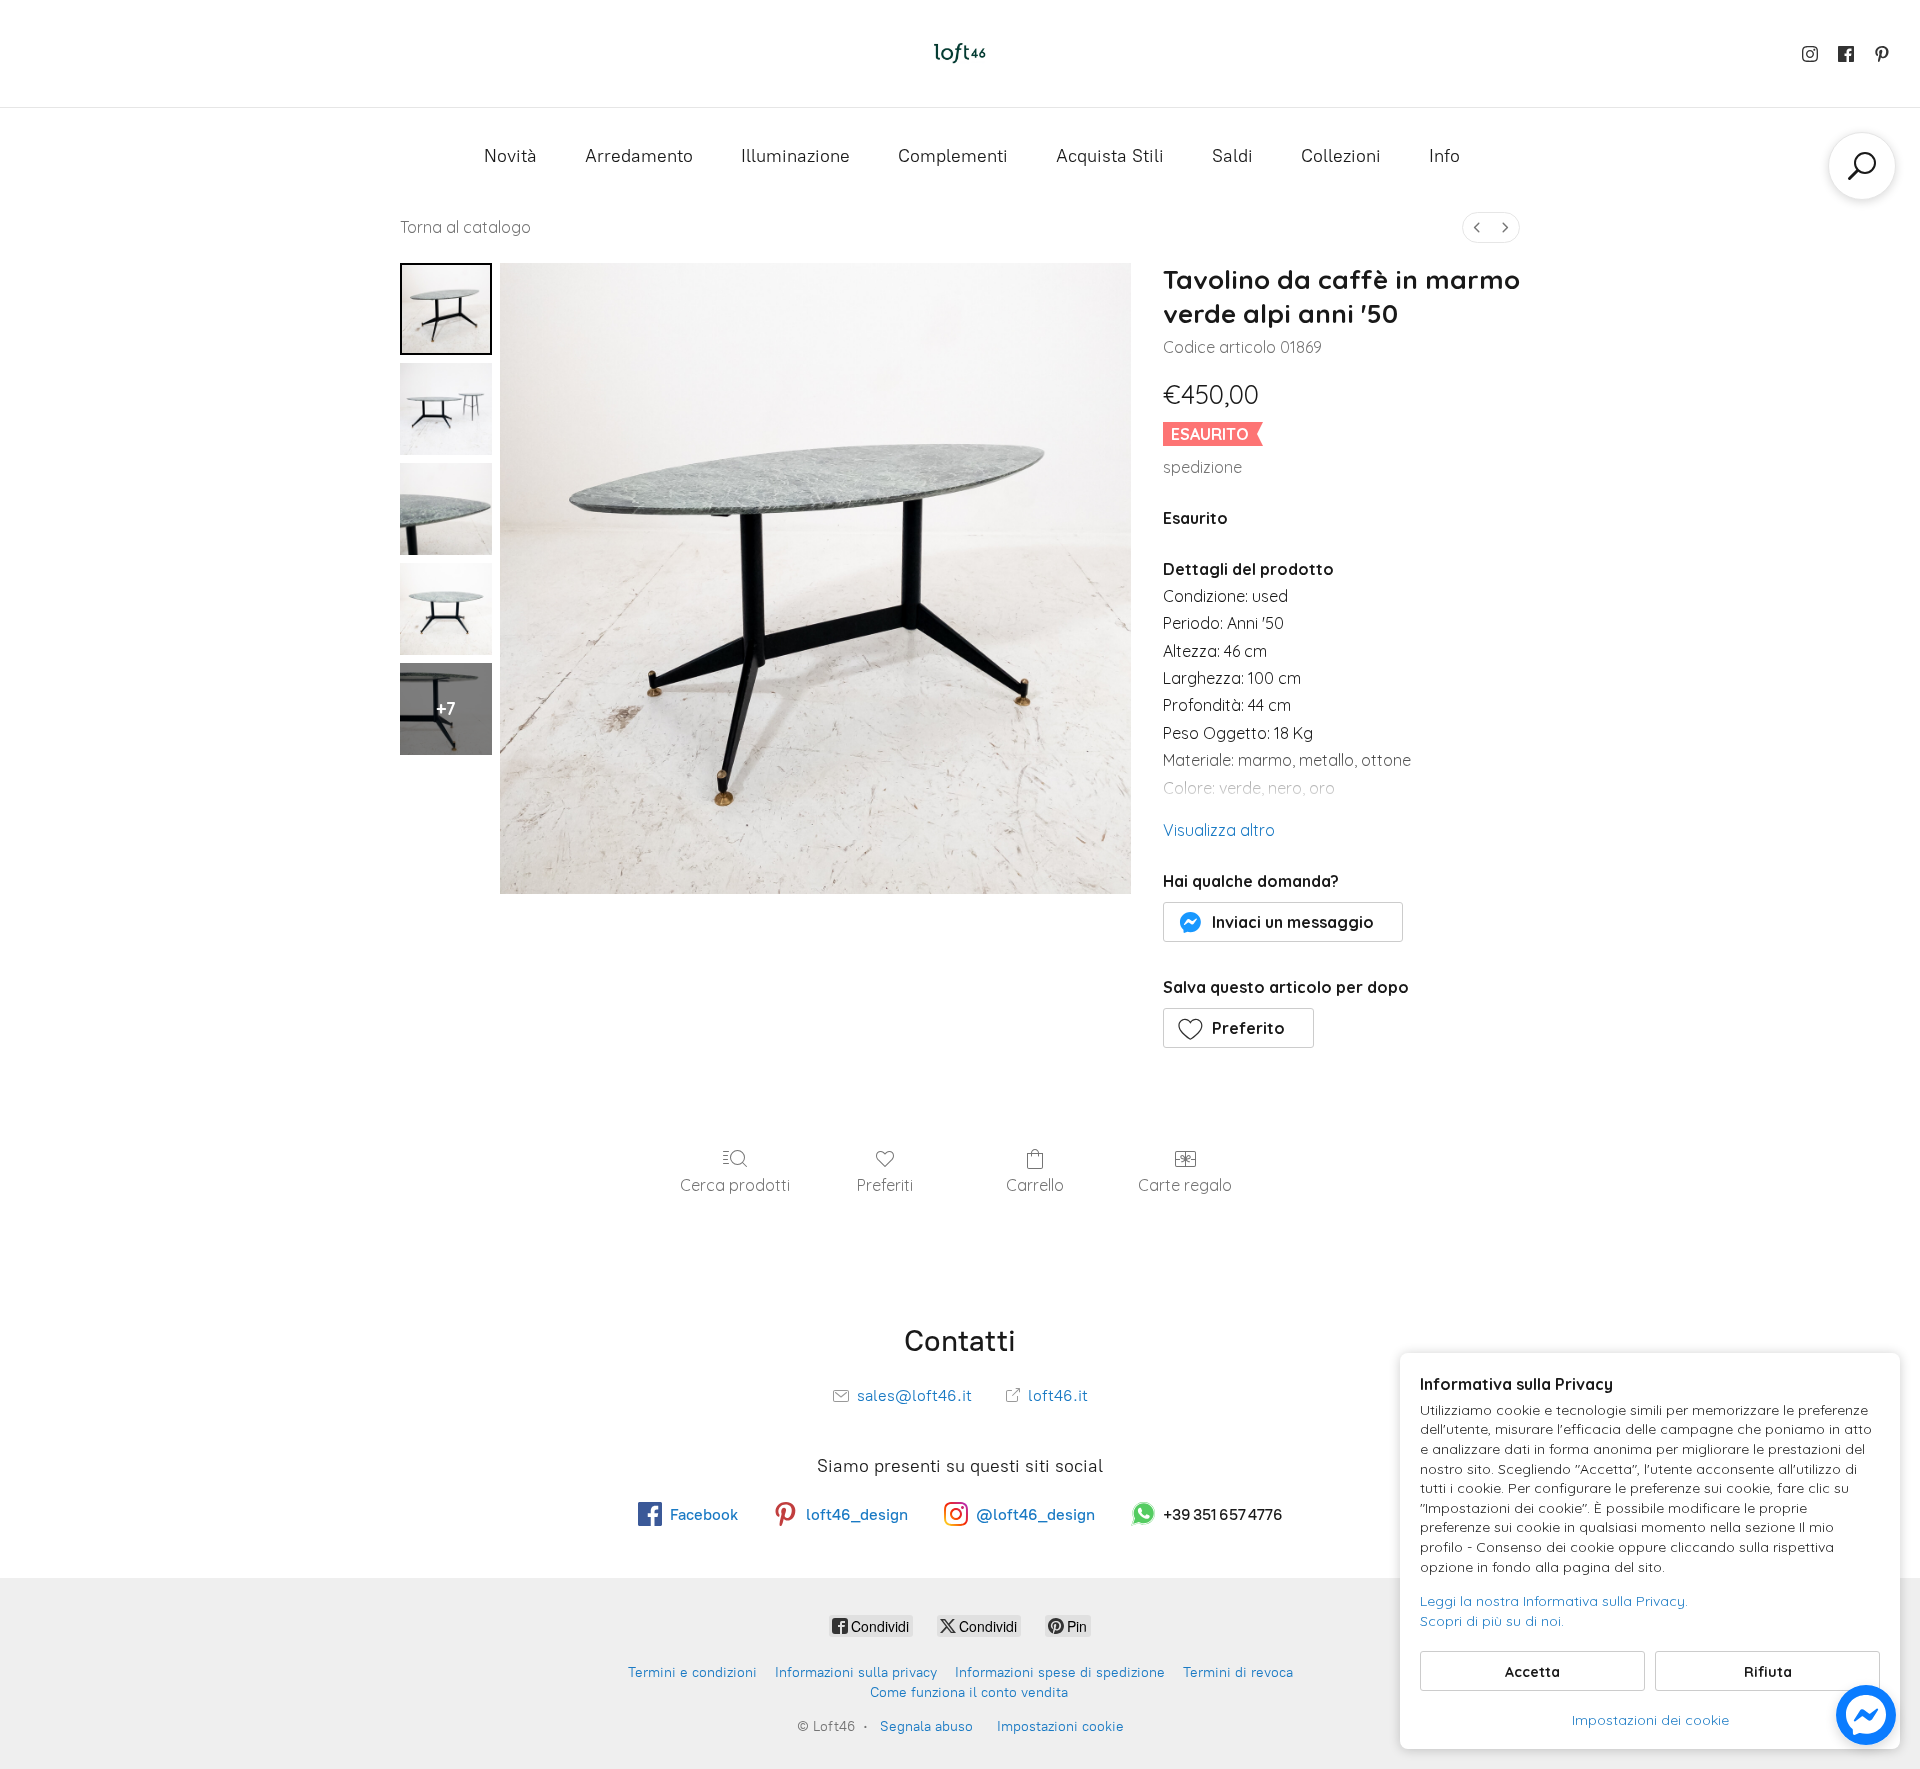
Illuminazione (795, 156)
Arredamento (639, 156)
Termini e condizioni (692, 1672)
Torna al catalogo (465, 227)
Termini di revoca (1238, 1672)
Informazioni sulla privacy (856, 1672)
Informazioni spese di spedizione (1060, 1672)
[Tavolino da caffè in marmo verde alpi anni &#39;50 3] (446, 609)
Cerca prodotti (735, 1185)
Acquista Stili (1110, 156)
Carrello (1035, 1185)
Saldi (1232, 156)
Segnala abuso (926, 1726)
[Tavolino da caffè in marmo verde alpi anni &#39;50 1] (446, 409)
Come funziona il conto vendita (969, 1692)
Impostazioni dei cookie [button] (1650, 1720)
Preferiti (885, 1185)
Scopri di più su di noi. (1492, 1621)
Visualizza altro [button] (1219, 830)
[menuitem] (1477, 227)
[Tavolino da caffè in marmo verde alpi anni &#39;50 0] (446, 309)
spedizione (1202, 467)
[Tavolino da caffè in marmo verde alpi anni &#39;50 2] (446, 509)
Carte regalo (1185, 1185)
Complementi (953, 156)
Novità (510, 156)
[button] (1283, 922)
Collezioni (1341, 156)
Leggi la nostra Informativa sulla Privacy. (1554, 1601)
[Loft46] (960, 53)
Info (1444, 156)
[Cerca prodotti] (1862, 166)
